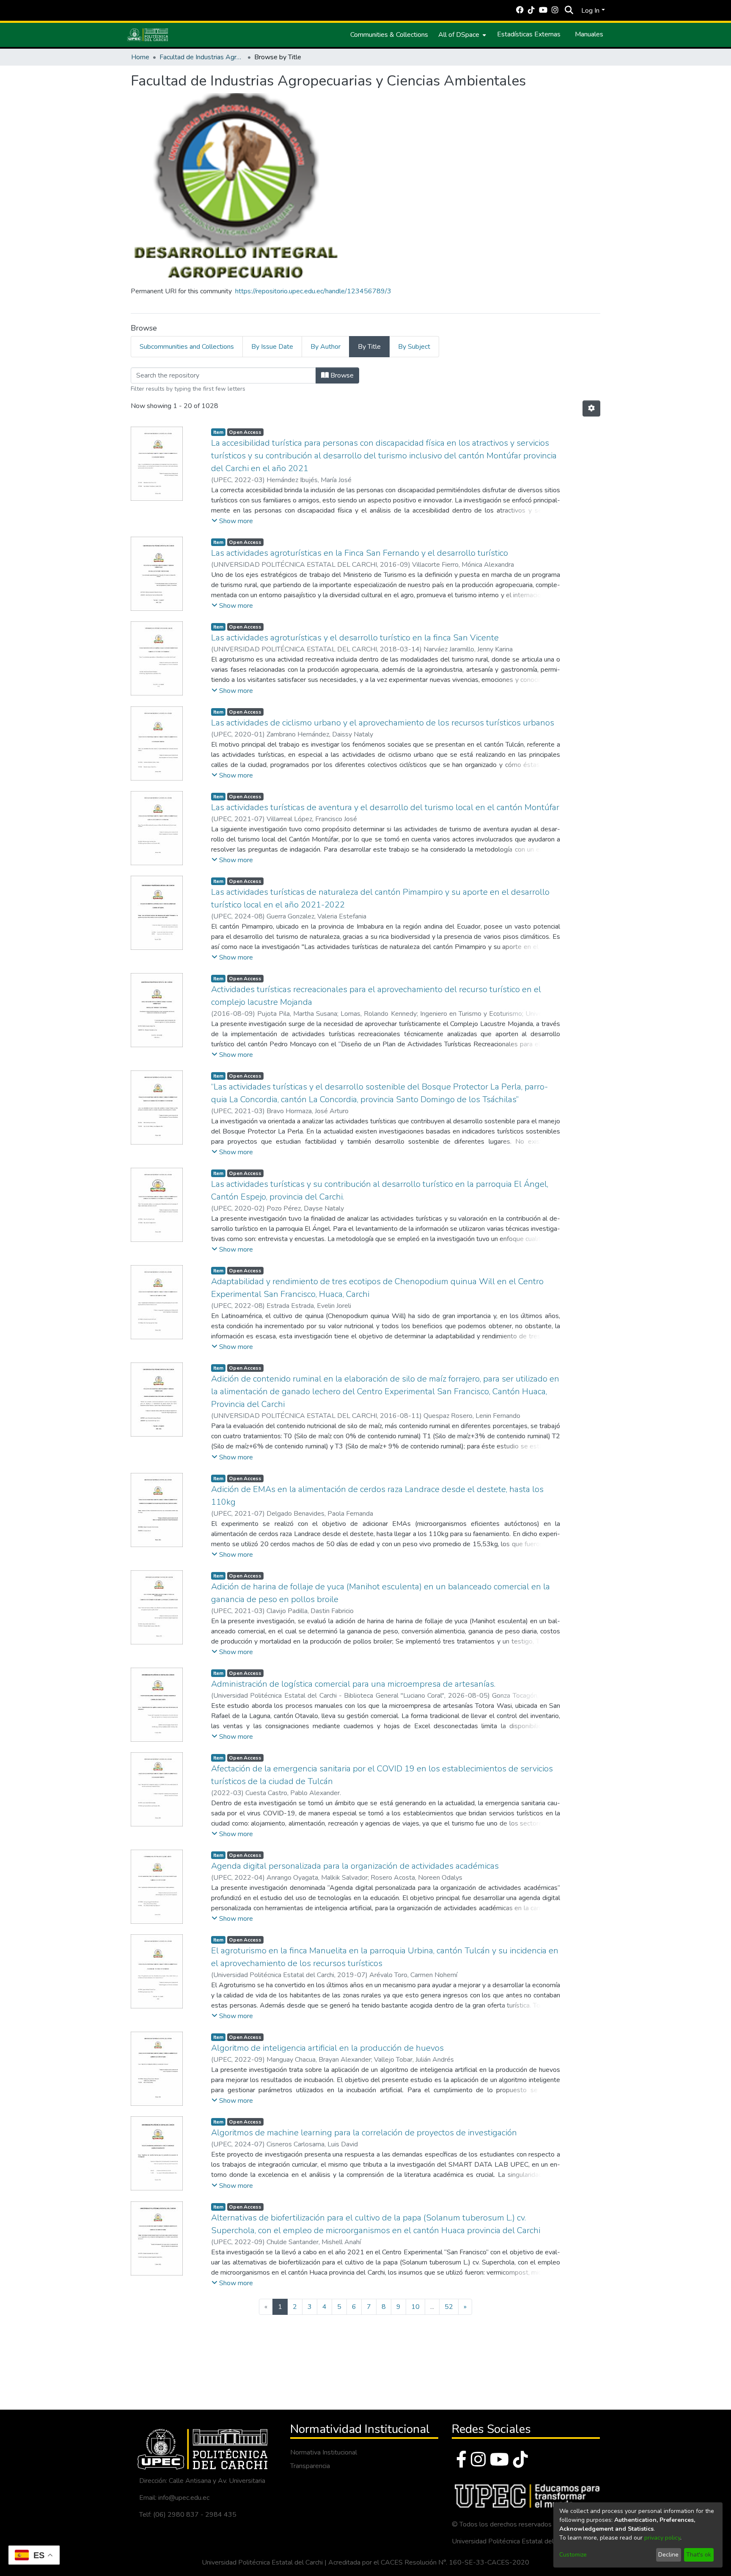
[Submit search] (569, 11)
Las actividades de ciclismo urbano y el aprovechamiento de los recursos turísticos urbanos (383, 723)
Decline (668, 2555)
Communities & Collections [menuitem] (389, 35)
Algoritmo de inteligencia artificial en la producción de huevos (327, 2048)
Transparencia (310, 2466)
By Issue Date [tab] (272, 347)
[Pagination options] (591, 408)
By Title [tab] (369, 347)
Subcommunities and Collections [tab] (187, 347)
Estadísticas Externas (529, 34)
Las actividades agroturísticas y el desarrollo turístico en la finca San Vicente (355, 638)
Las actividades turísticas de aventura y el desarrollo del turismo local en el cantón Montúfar (385, 807)
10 (415, 2307)
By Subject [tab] (414, 347)
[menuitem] (461, 35)
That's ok (699, 2555)
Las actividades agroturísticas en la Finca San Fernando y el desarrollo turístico (360, 553)
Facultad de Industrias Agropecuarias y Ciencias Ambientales (202, 57)
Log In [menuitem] (590, 11)
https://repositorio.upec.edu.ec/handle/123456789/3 (313, 291)
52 (449, 2307)
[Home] (148, 35)
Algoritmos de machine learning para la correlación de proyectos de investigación (364, 2133)
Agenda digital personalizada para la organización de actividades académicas (355, 1866)
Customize (573, 2555)
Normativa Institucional (324, 2452)
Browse (341, 375)
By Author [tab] (326, 347)
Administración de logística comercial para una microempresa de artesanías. (353, 1684)
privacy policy (662, 2538)
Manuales (589, 34)
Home (140, 57)
